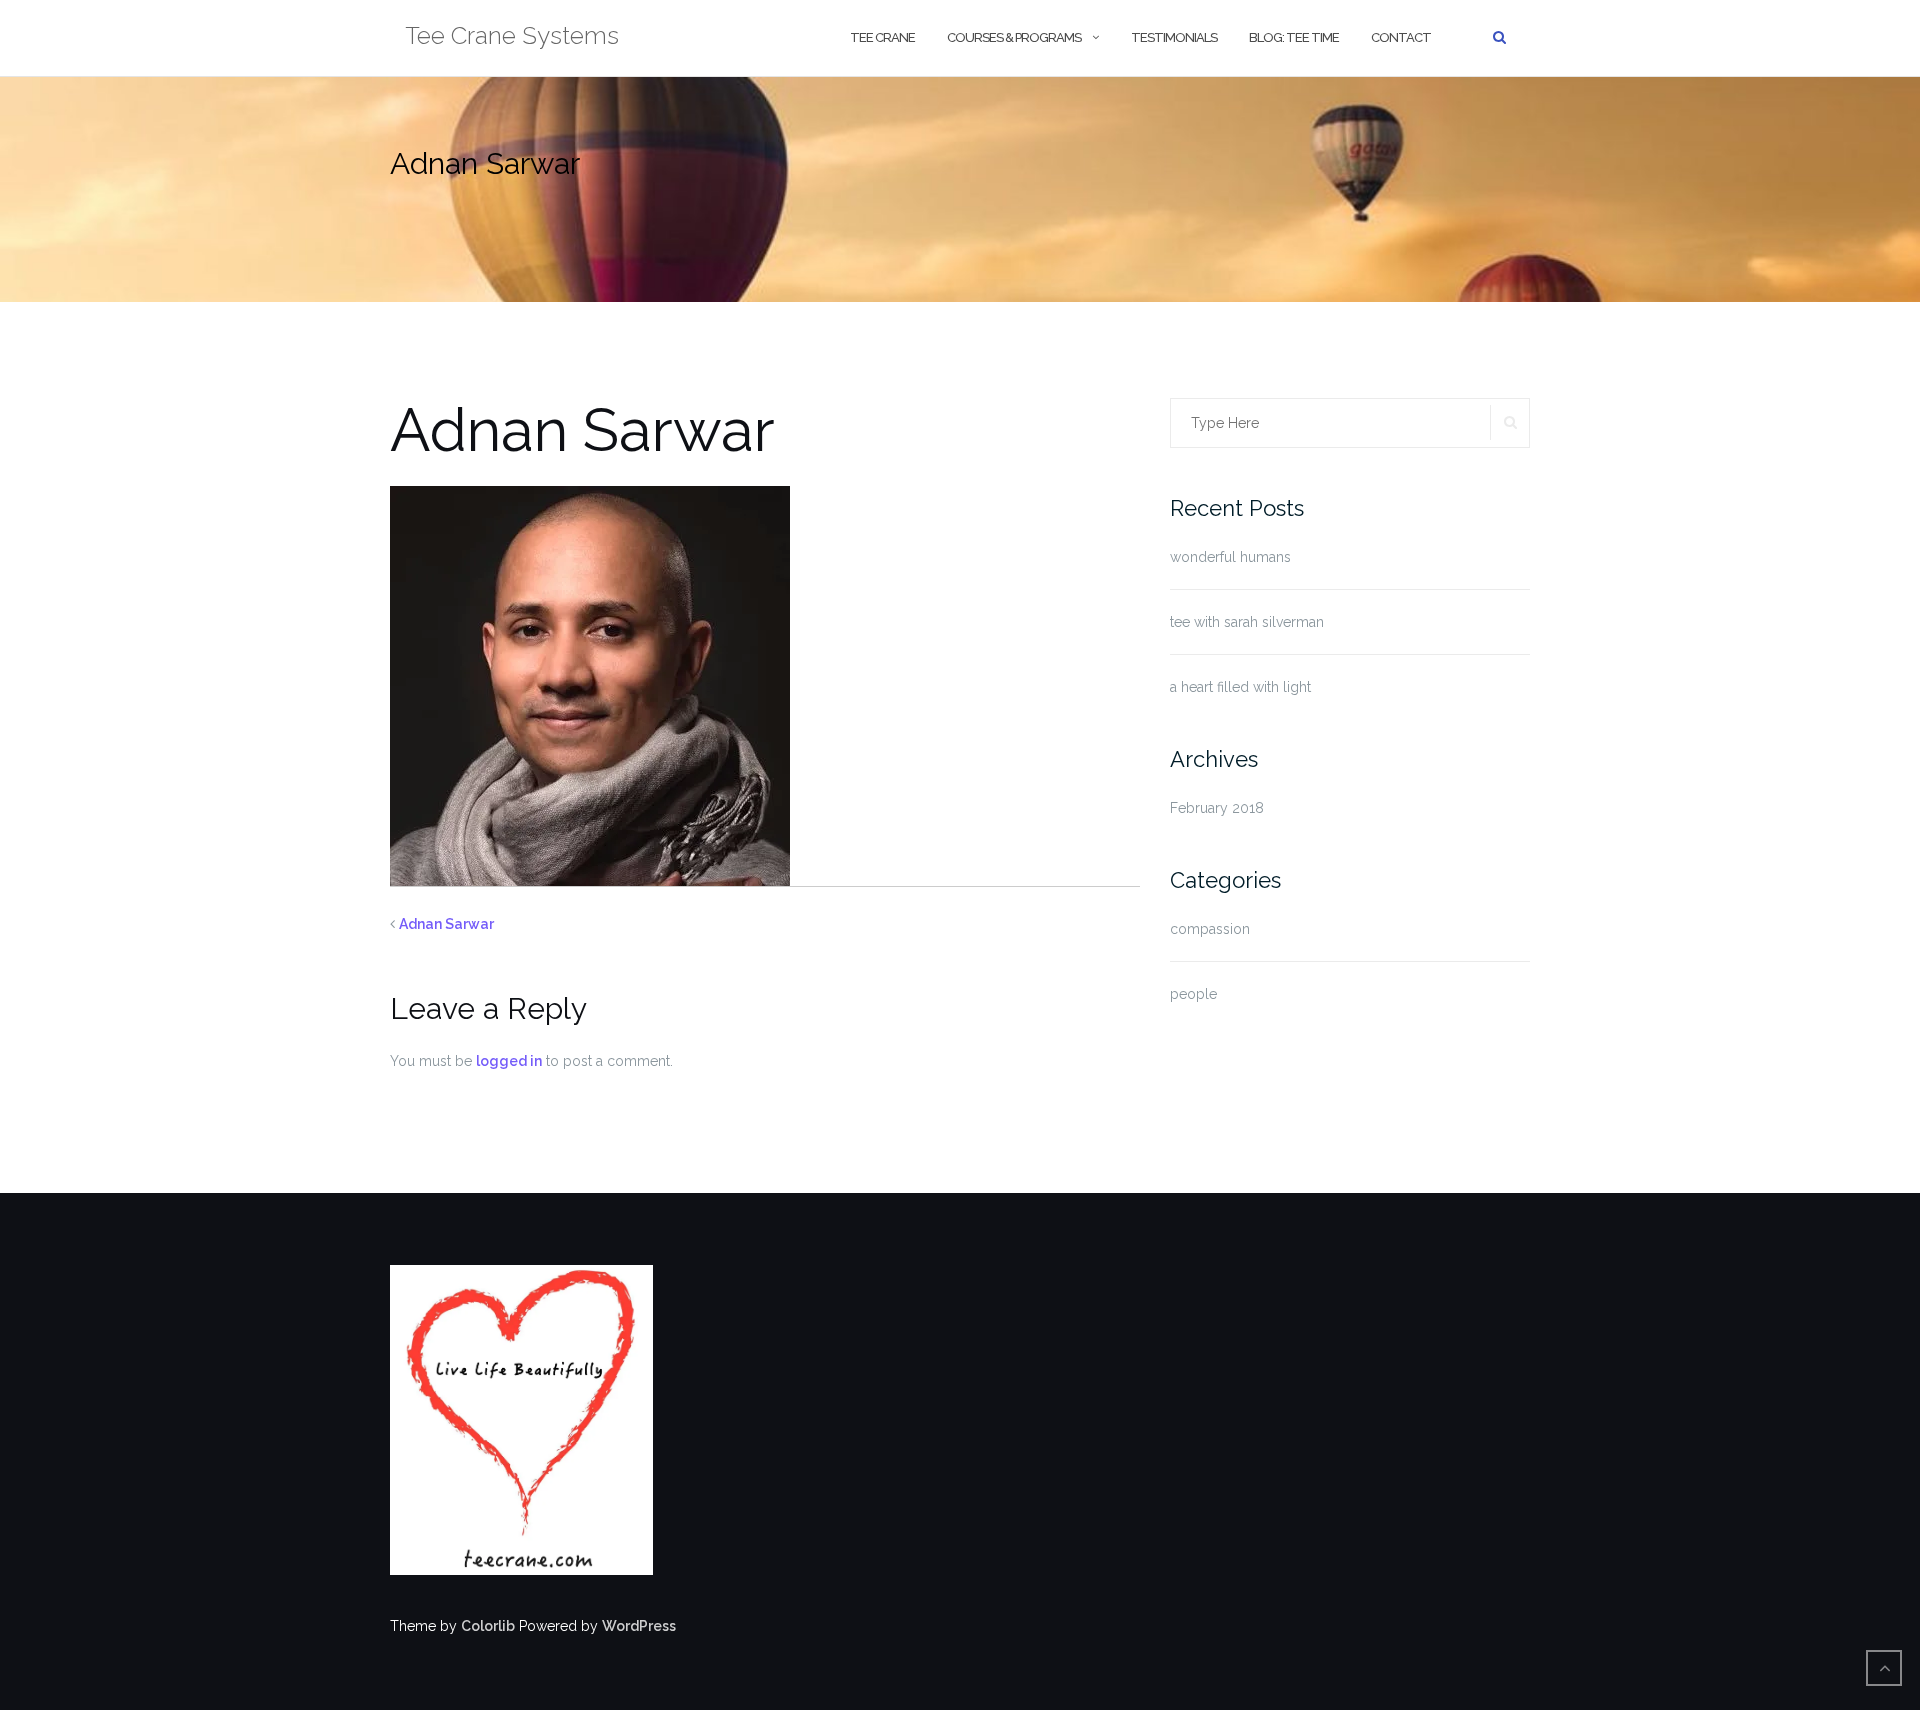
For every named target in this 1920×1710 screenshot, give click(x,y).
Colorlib (488, 1626)
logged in (509, 1061)
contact (1401, 37)
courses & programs (1014, 37)
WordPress (639, 1626)
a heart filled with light (1240, 687)
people (1193, 994)
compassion (1210, 929)
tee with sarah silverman (1247, 622)
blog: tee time (1294, 37)
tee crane (882, 37)
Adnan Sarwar (446, 924)
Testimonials (1174, 37)
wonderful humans (1230, 557)
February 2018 (1217, 808)
